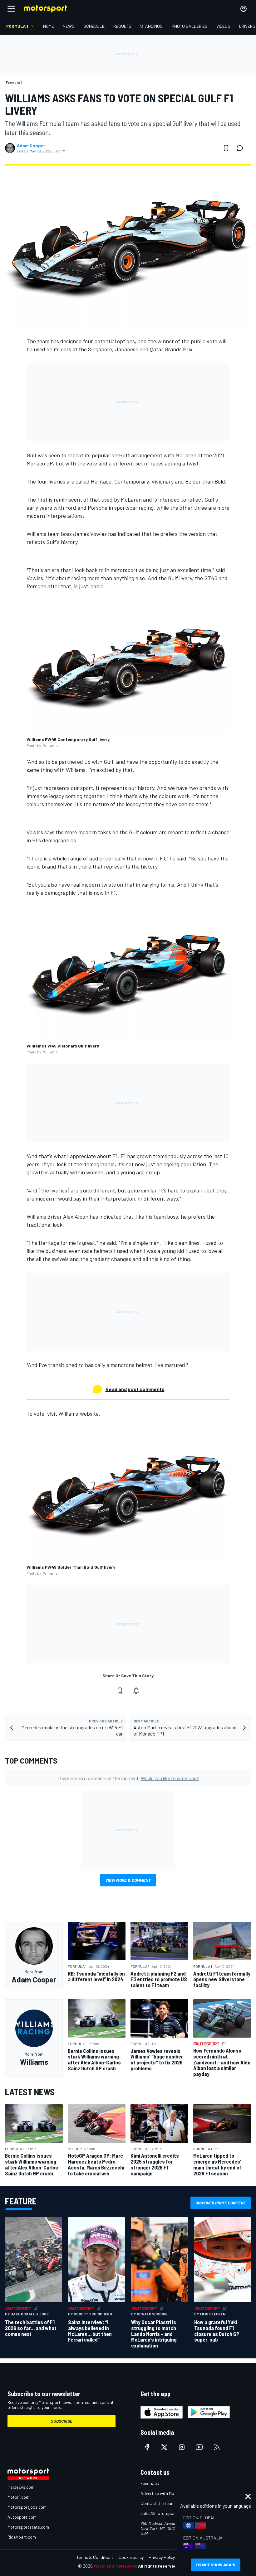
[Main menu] (11, 9)
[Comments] (242, 148)
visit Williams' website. (74, 1413)
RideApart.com (22, 2537)
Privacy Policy (162, 2557)
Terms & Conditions (95, 2557)
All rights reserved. (158, 2566)
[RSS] (217, 2447)
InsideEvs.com (21, 2487)
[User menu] (244, 9)
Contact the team (158, 2503)
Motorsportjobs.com (27, 2507)
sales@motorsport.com (163, 2513)
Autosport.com (22, 2517)
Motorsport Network (115, 2566)
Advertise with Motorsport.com (170, 2493)
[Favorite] (226, 148)
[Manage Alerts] (136, 1691)
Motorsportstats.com (28, 2527)
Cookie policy (131, 2557)
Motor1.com (18, 2497)
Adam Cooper (31, 146)
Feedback (150, 2483)
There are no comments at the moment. (128, 1778)
